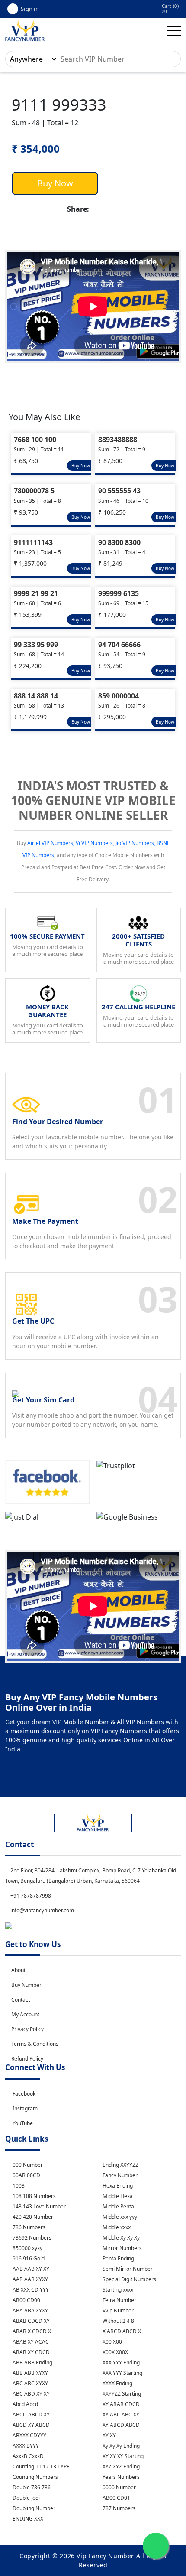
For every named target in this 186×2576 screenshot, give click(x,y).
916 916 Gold (28, 2258)
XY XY (109, 2435)
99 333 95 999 (36, 645)
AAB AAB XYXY (30, 2279)
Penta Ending (118, 2258)
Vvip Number (117, 2310)
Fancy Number (119, 2175)
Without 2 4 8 (118, 2321)
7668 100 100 (35, 440)
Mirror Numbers (122, 2248)
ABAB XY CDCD (30, 2352)
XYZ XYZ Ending (120, 2467)
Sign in (30, 9)
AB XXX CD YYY (30, 2290)
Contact (21, 2000)
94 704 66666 (119, 645)
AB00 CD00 (26, 2300)
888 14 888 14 (36, 696)
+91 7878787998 (30, 1896)
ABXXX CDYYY (29, 2435)
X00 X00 (112, 2342)
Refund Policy (27, 2059)
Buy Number (26, 1985)
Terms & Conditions (35, 2044)
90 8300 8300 (119, 542)
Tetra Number (119, 2300)
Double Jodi (26, 2498)
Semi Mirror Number (127, 2269)
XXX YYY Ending (120, 2362)
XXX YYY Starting (122, 2373)
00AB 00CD (26, 2175)
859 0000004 (119, 696)
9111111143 (33, 542)
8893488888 (118, 440)
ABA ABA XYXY (30, 2310)
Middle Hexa (117, 2196)
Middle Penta (118, 2206)
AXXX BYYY (25, 2446)
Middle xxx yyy (119, 2217)
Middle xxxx (116, 2227)
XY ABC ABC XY (120, 2415)
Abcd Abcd (25, 2404)
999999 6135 (119, 593)
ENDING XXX (27, 2519)
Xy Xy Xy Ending (120, 2446)
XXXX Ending (117, 2383)
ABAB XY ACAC (30, 2342)
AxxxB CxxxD (27, 2456)
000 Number (27, 2165)
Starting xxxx (117, 2290)
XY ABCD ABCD (120, 2425)
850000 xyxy (27, 2248)
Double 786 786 (31, 2487)
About (18, 1970)
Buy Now (55, 183)
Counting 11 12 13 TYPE (40, 2467)
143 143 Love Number (38, 2206)
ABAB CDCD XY (30, 2321)
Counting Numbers (35, 2477)
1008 (18, 2186)
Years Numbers (120, 2477)
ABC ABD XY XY (30, 2394)
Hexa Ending (117, 2186)
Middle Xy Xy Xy (120, 2238)
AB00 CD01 (116, 2498)
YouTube (23, 2123)
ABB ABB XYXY (30, 2373)
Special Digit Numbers (129, 2279)
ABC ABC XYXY (30, 2383)
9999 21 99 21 (36, 593)
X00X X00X (115, 2352)
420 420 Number (32, 2217)
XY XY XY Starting (122, 2456)
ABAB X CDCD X (31, 2331)
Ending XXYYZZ (120, 2165)
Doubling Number (33, 2508)
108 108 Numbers (34, 2196)
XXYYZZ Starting (121, 2394)
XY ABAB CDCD (120, 2404)
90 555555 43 (119, 491)
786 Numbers (28, 2227)
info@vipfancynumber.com (42, 1910)
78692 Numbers (31, 2238)
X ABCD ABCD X (121, 2331)
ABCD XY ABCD (30, 2425)
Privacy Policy (27, 2029)
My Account (25, 2014)
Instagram (25, 2108)
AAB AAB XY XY (30, 2269)
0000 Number (119, 2487)
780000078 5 (34, 491)
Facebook (24, 2094)
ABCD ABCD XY (30, 2415)
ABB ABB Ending (32, 2362)
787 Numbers (118, 2508)
